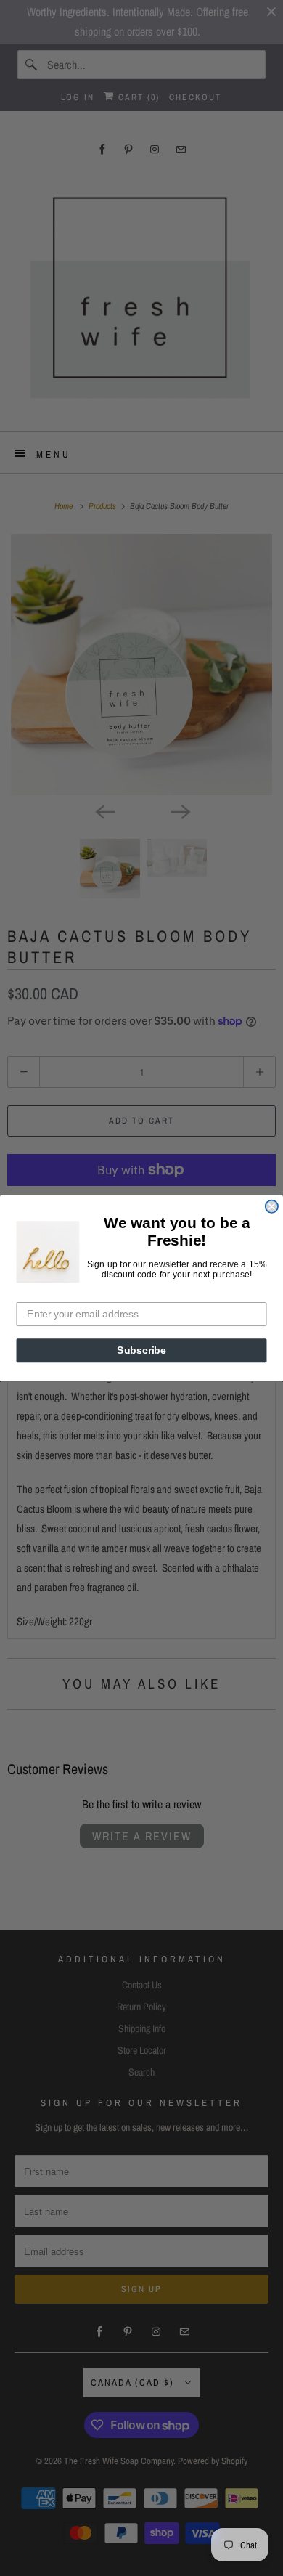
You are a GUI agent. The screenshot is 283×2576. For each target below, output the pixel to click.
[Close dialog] (272, 1206)
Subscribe (141, 1350)
